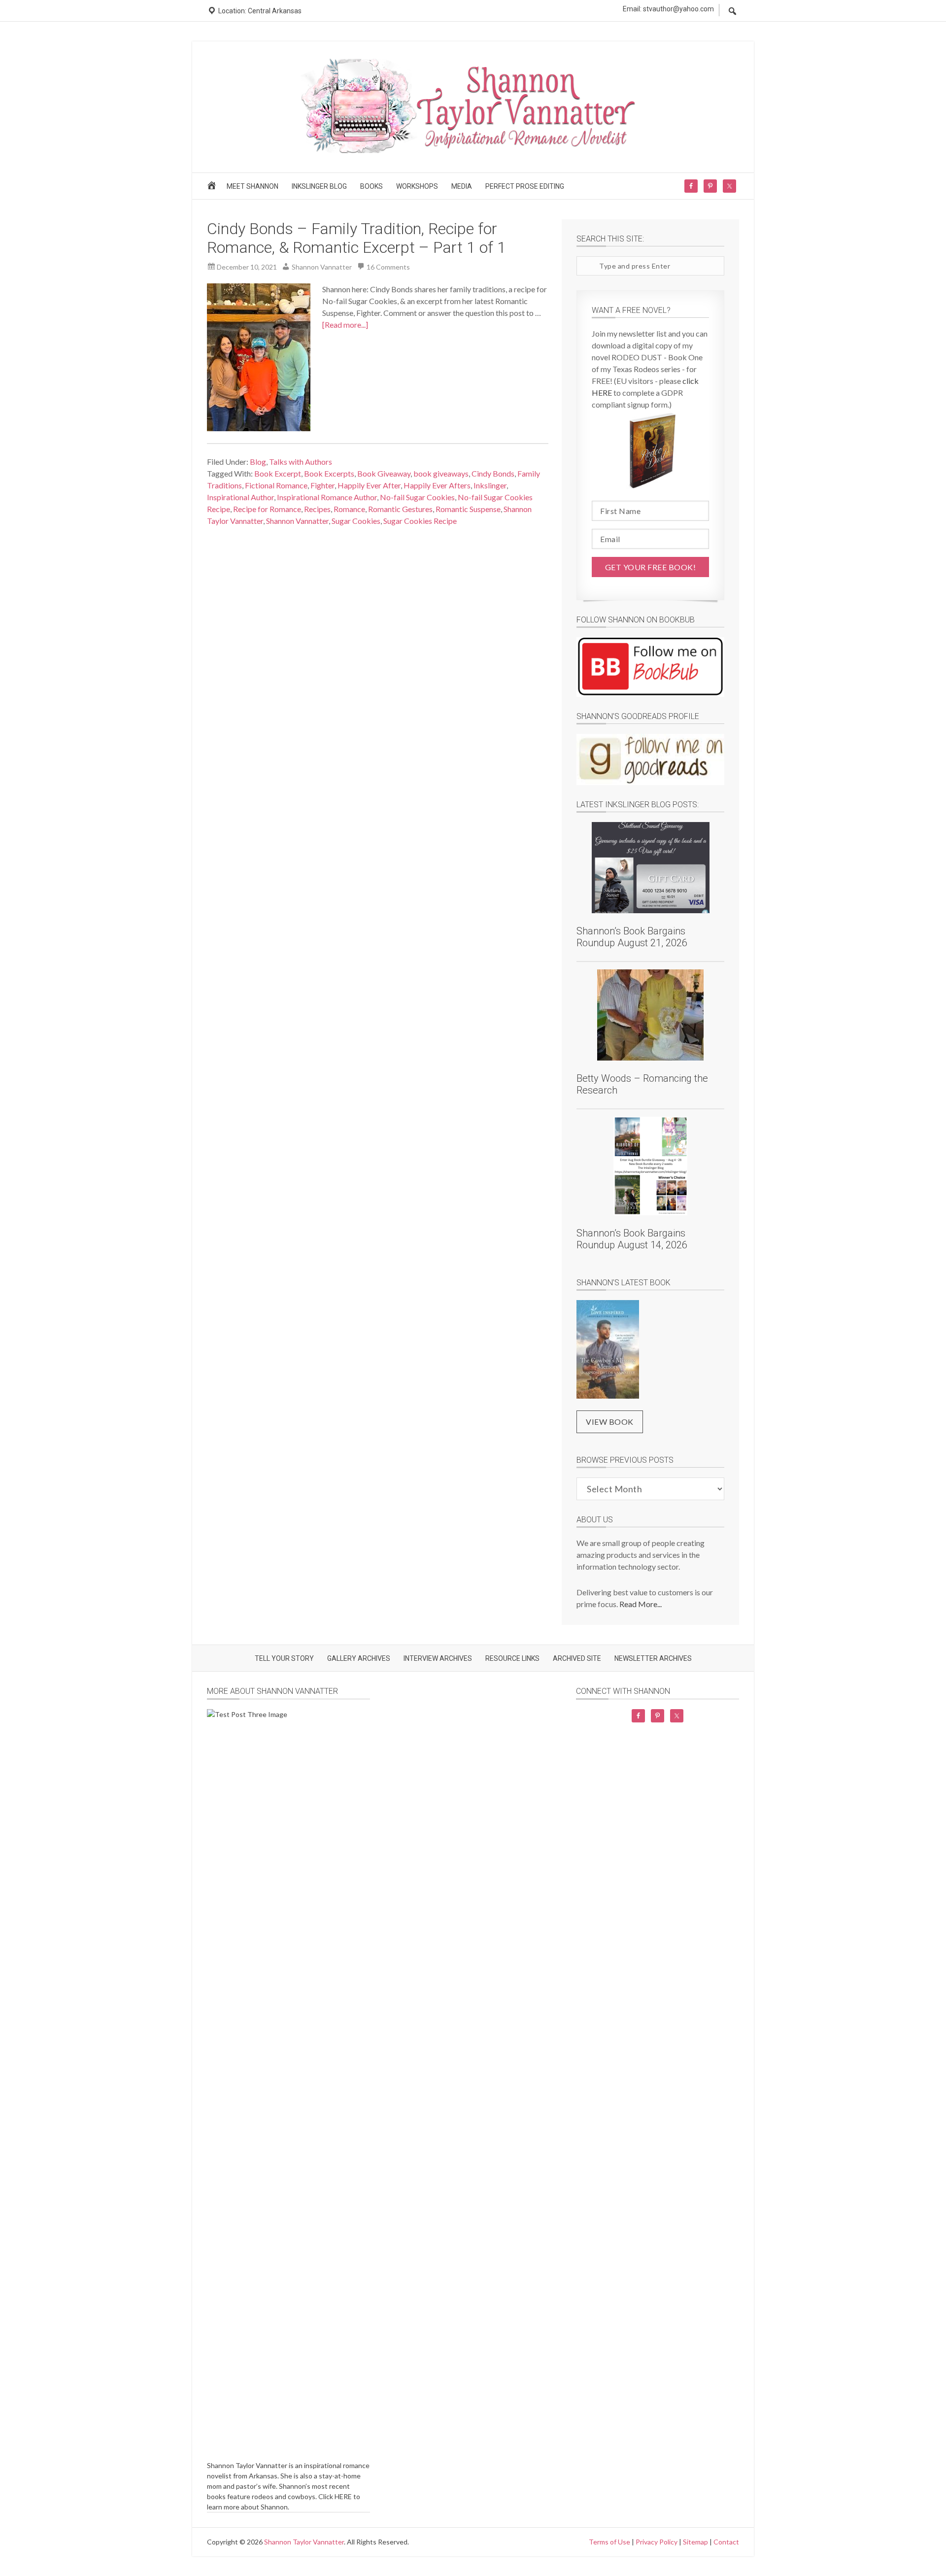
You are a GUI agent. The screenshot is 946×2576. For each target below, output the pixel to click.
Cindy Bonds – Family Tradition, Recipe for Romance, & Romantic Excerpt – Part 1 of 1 (356, 238)
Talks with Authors (301, 462)
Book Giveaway (384, 473)
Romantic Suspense (468, 509)
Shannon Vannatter (297, 521)
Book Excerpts (329, 473)
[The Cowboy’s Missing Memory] (608, 1351)
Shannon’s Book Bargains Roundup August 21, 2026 (632, 937)
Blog (258, 462)
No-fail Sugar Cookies (417, 497)
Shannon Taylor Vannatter (304, 2542)
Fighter (322, 485)
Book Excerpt (278, 473)
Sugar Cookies (356, 521)
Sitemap (695, 2542)
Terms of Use (609, 2542)
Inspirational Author (240, 497)
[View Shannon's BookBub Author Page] (650, 667)
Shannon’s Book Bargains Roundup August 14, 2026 (632, 1239)
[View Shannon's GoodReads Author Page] (650, 759)
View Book (610, 1422)
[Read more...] (345, 325)
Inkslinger (490, 485)
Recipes (317, 509)
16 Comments (388, 267)
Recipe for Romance (267, 509)
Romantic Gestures (400, 509)
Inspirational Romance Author (327, 497)
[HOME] (213, 189)
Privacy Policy (657, 2542)
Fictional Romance (276, 485)
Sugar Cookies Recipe (420, 521)
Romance (349, 509)
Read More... (641, 1604)
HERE (343, 2496)
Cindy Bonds (493, 473)
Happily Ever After (369, 485)
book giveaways (441, 473)
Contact (726, 2542)
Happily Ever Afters (437, 485)
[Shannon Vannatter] (473, 152)
